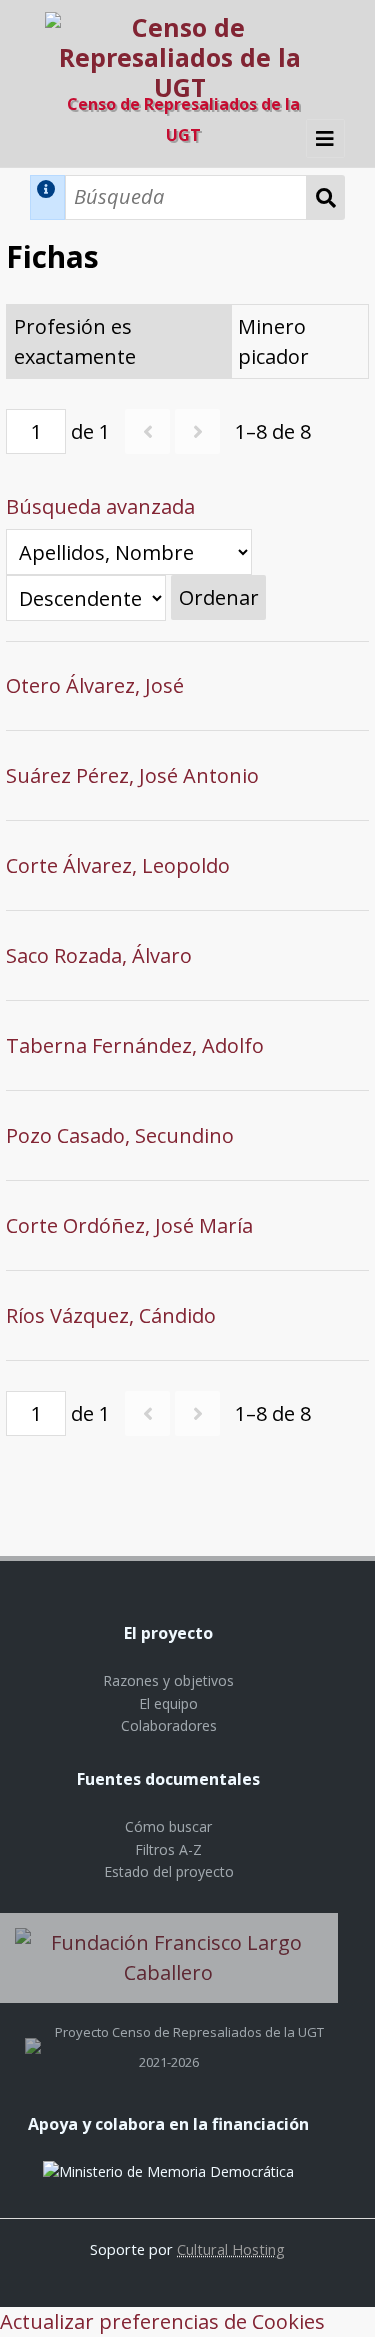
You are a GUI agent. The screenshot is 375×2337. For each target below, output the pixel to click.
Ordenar (219, 597)
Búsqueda (326, 197)
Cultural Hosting (231, 2249)
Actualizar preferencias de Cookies (162, 2321)
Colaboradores (169, 1725)
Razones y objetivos (168, 1680)
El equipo (168, 1703)
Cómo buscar (168, 1826)
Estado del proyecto (169, 1871)
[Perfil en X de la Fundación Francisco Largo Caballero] (33, 2032)
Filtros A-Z (168, 1849)
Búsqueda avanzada (100, 506)
